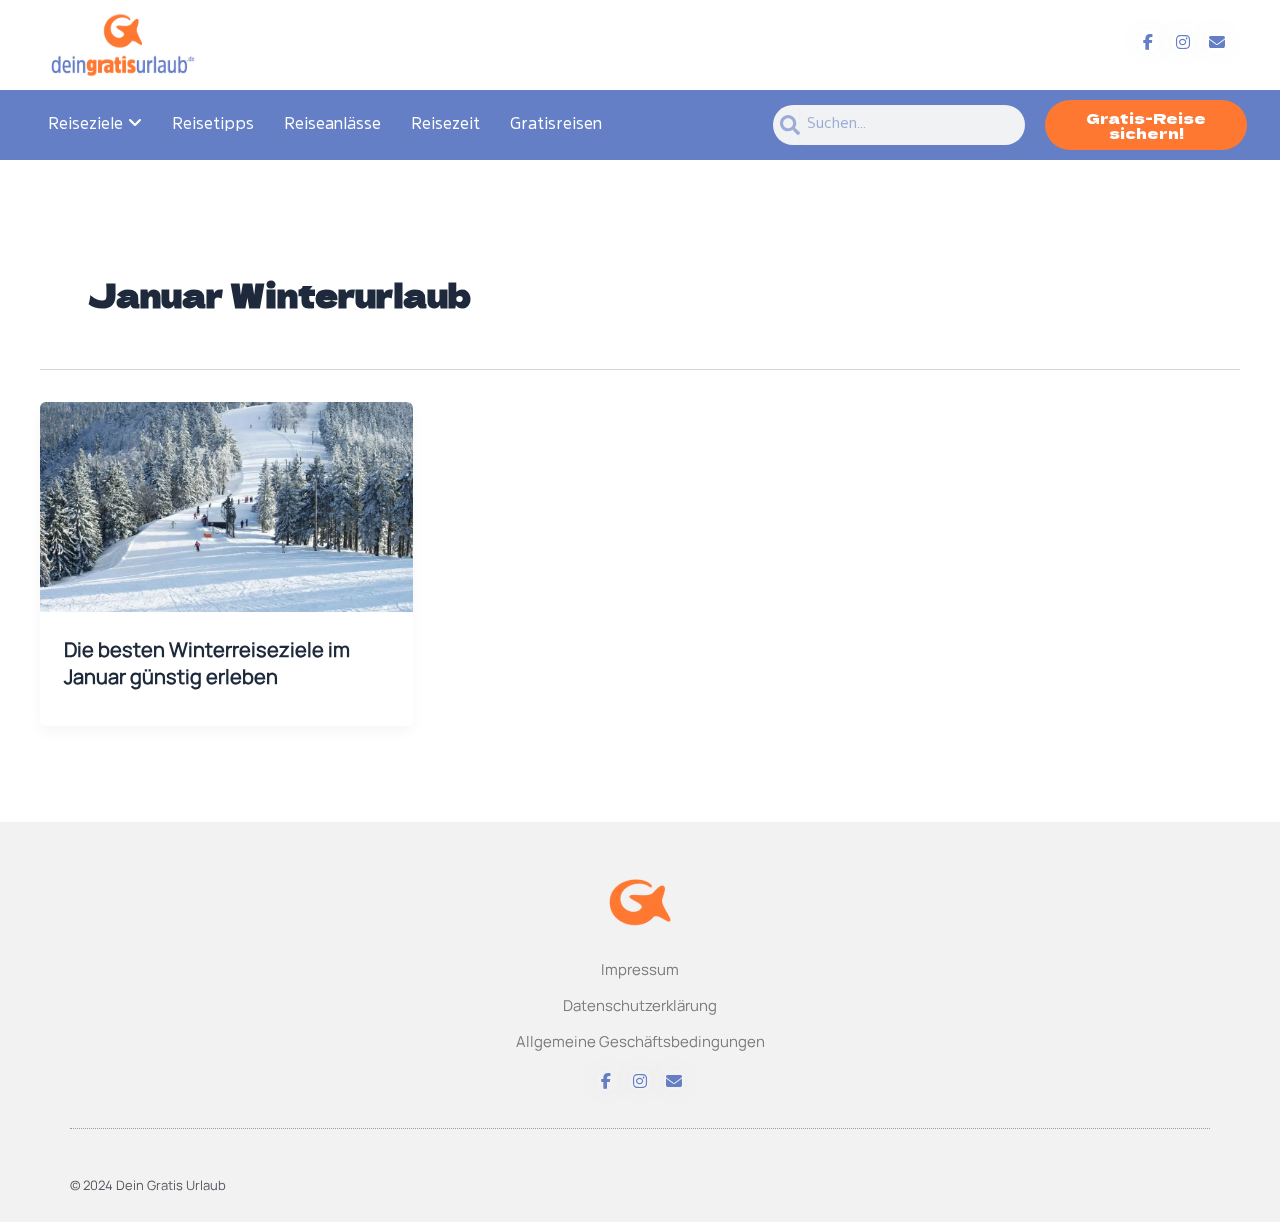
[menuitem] (95, 125)
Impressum (640, 969)
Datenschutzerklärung (640, 1005)
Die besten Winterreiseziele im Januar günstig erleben (207, 663)
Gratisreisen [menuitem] (556, 125)
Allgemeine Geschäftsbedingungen (640, 1041)
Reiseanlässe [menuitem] (332, 125)
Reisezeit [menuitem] (445, 125)
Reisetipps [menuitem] (213, 125)
